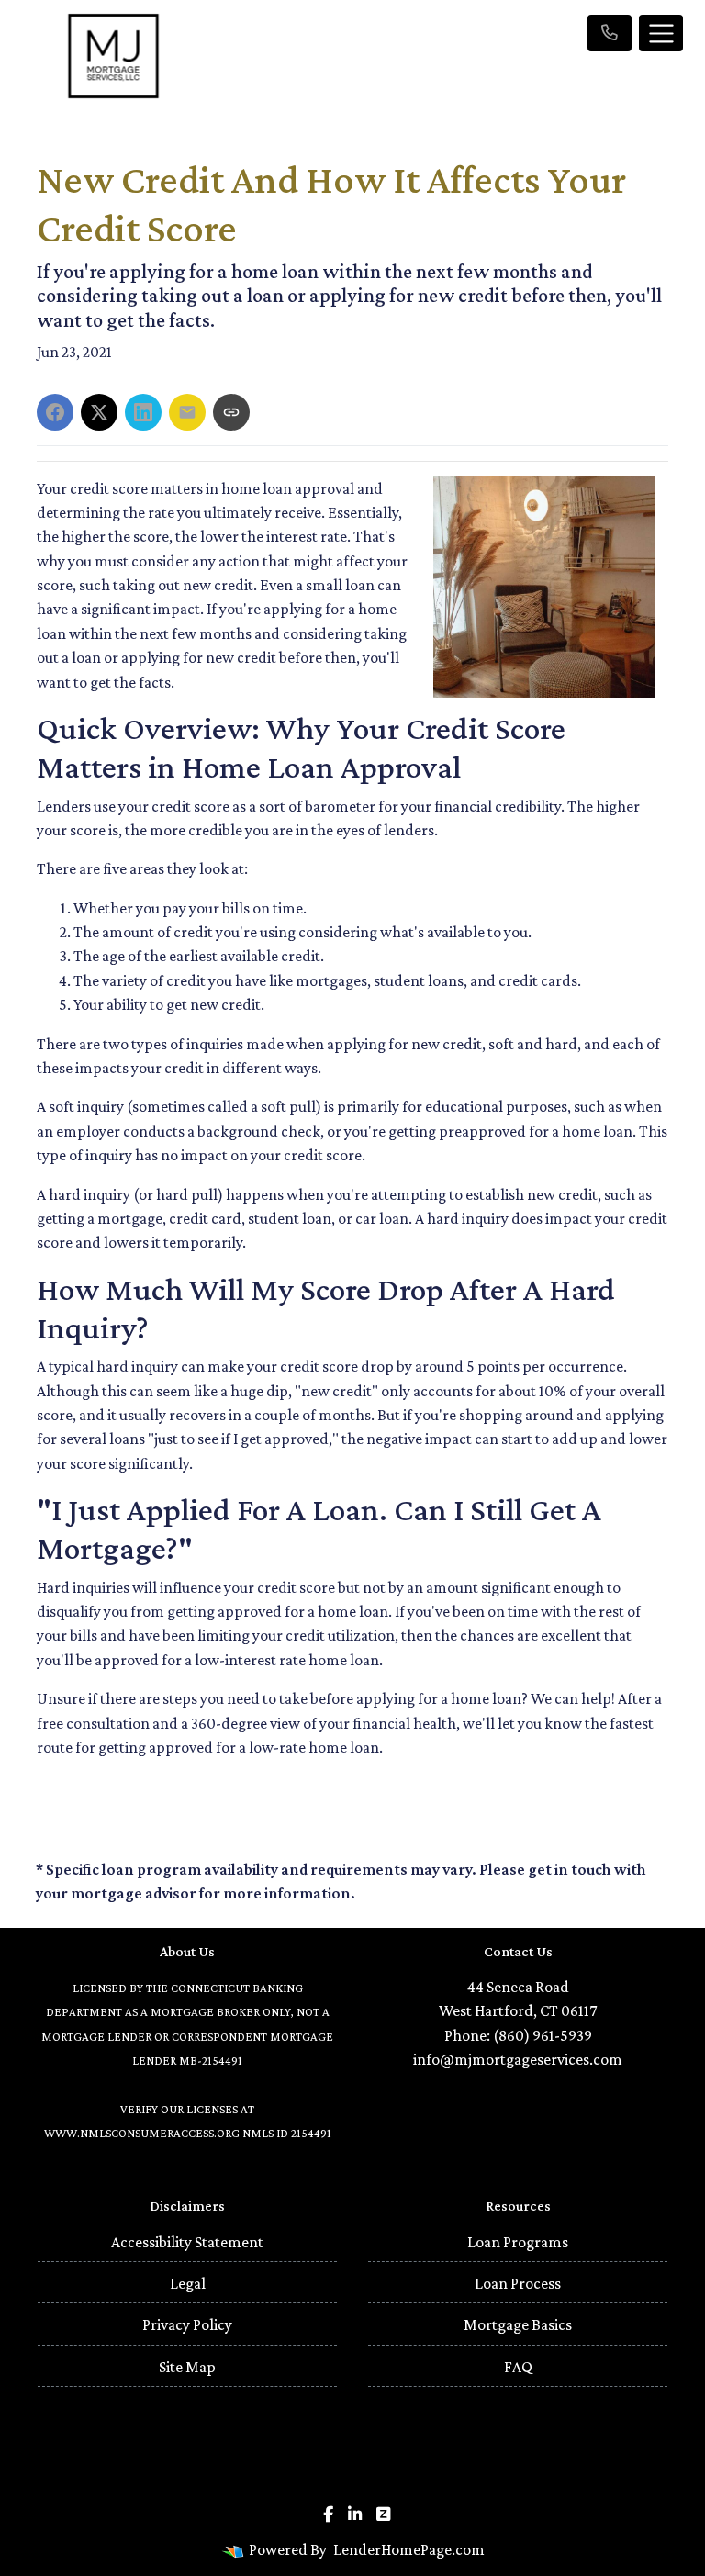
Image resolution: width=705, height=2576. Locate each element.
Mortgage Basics (518, 2324)
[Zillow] (383, 2514)
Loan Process (518, 2283)
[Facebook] (328, 2514)
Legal (188, 2283)
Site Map (187, 2367)
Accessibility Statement (187, 2242)
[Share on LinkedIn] (143, 412)
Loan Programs (518, 2242)
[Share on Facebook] (55, 412)
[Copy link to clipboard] (231, 412)
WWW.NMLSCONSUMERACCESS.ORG (142, 2133)
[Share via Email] (187, 412)
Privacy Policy (187, 2324)
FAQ (518, 2367)
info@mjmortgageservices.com (518, 2059)
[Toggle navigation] (661, 33)
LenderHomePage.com (409, 2549)
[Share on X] (99, 412)
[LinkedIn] (355, 2514)
